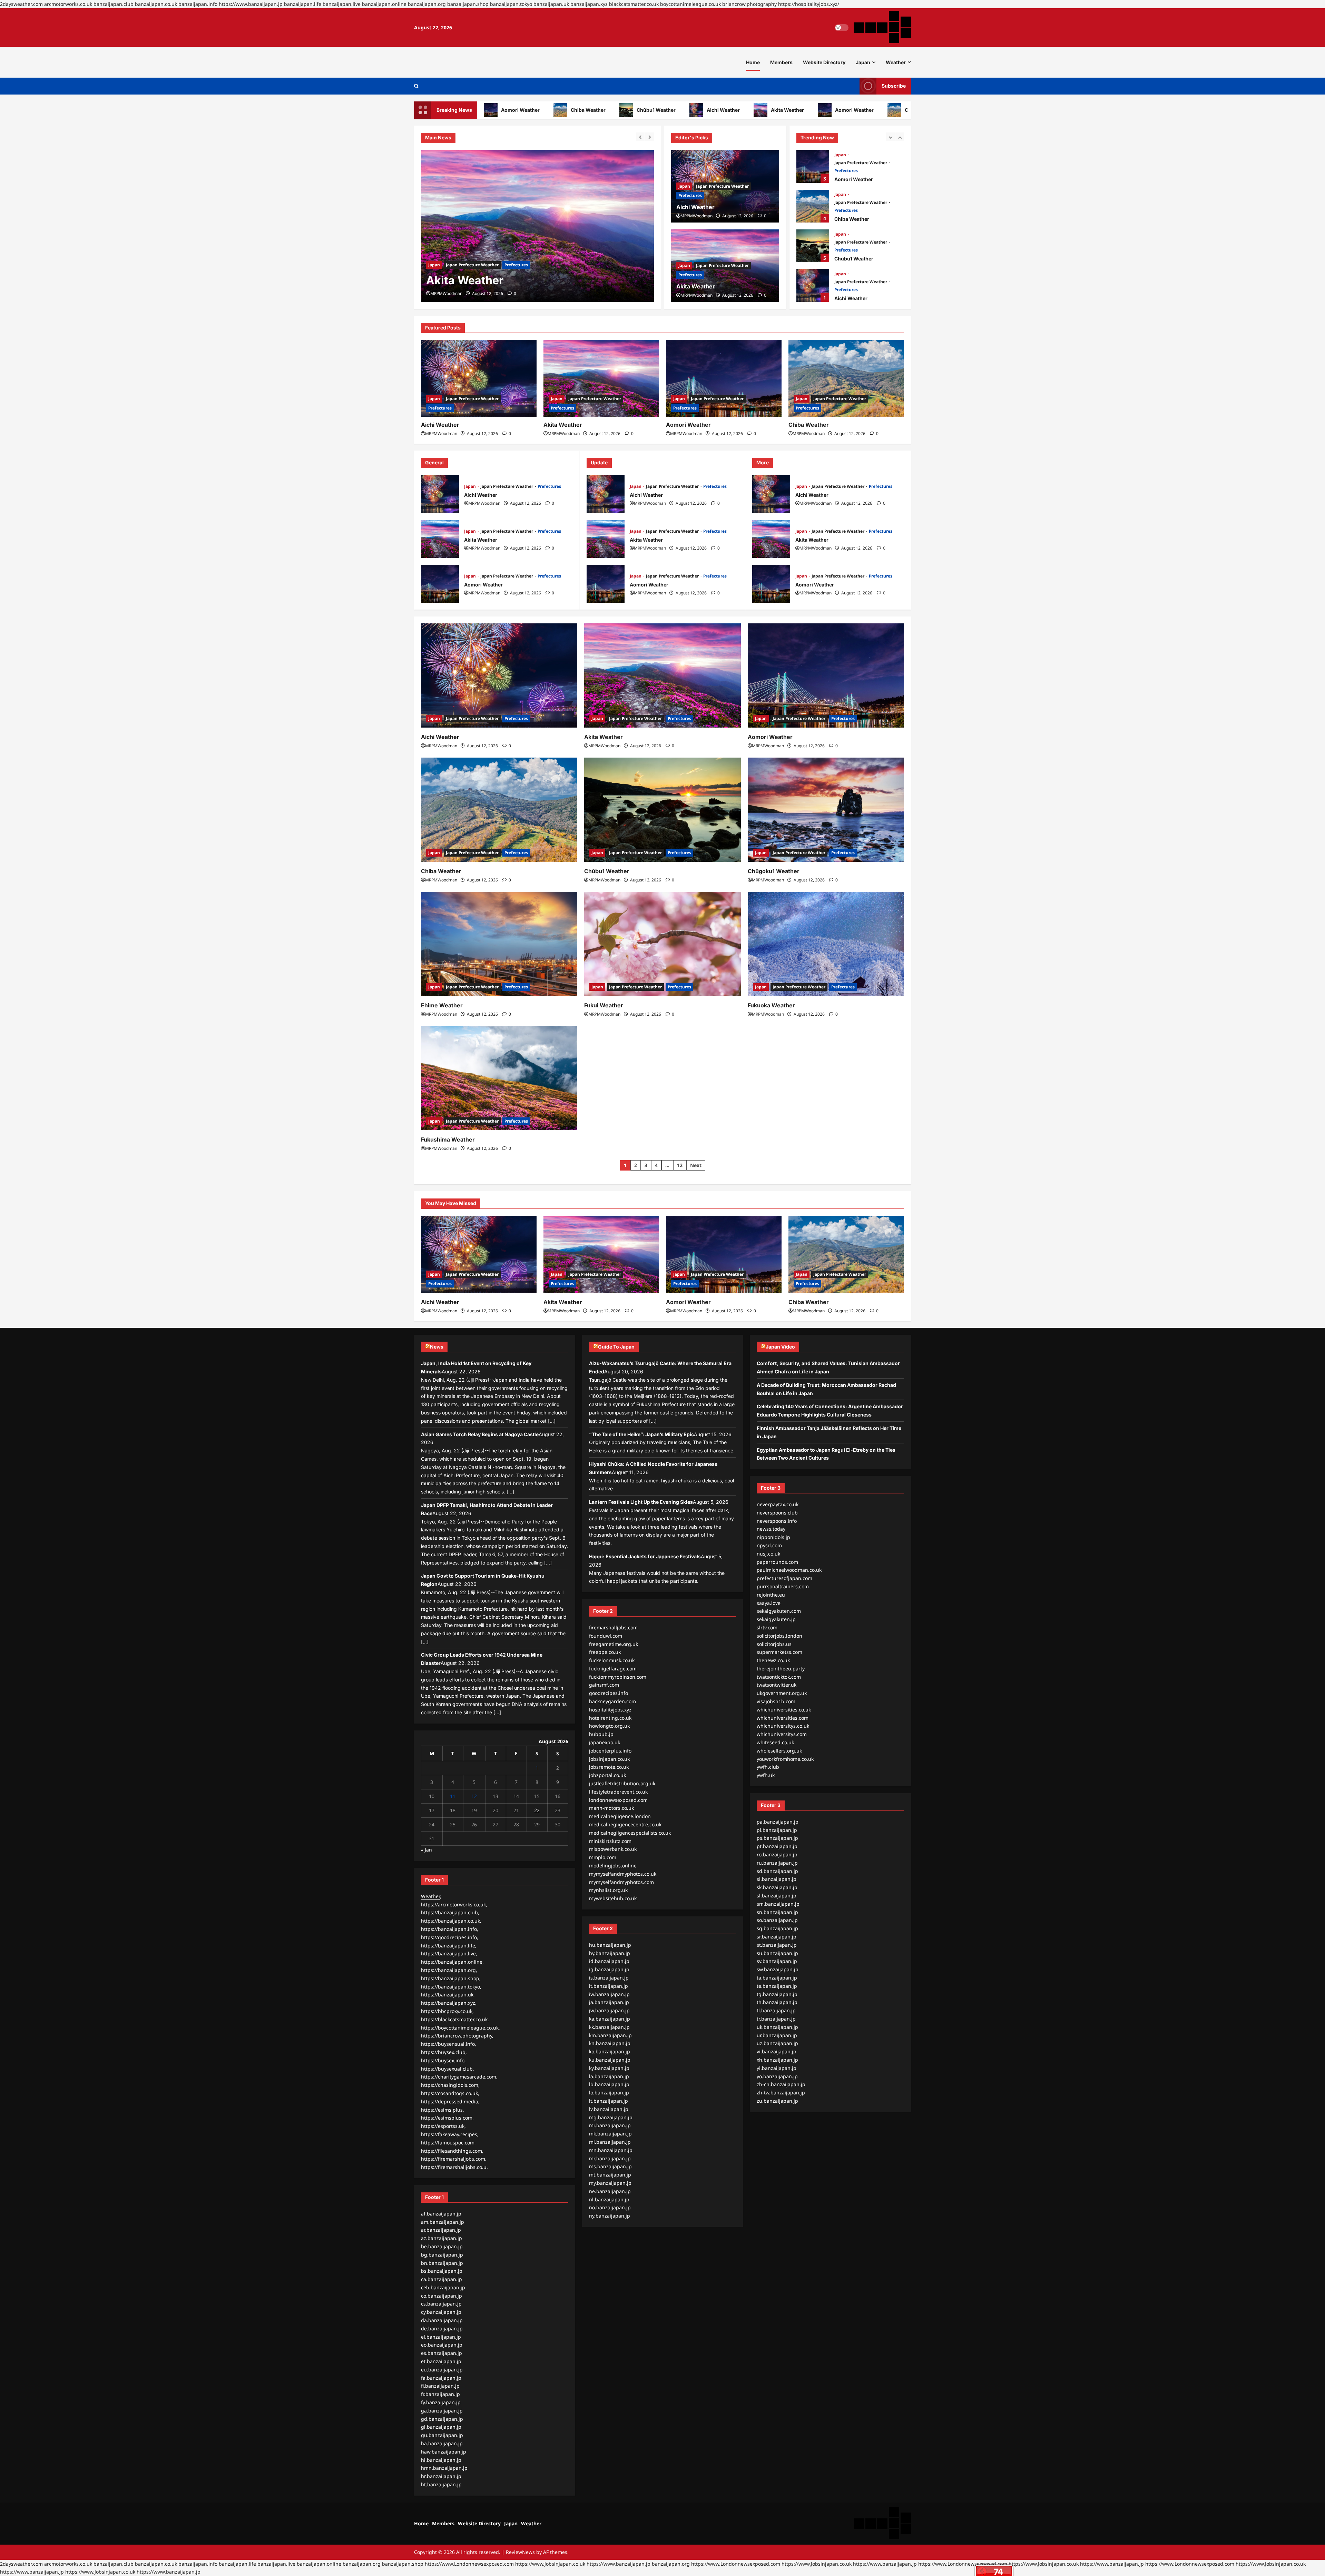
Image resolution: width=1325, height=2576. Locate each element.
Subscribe (894, 86)
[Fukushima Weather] (499, 1078)
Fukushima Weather (448, 1139)
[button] (416, 86)
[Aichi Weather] (479, 378)
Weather (896, 62)
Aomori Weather (764, 110)
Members (781, 62)
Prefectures (516, 265)
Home (753, 62)
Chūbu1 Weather (565, 110)
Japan (863, 62)
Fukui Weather (604, 1005)
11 (453, 1796)
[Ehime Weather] (499, 944)
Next (696, 1165)
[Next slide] (650, 137)
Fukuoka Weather (771, 1005)
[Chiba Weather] (846, 378)
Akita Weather (697, 110)
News (437, 1347)
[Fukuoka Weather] (826, 944)
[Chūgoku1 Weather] (826, 810)
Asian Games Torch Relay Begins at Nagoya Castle (480, 1434)
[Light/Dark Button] (842, 28)
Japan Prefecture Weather (472, 265)
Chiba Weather (497, 110)
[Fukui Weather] (662, 944)
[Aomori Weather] (537, 226)
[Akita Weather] (601, 378)
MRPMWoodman (446, 293)
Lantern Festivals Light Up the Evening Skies (641, 1502)
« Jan (426, 1850)
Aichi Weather (632, 110)
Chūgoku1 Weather (774, 871)
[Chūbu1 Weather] (662, 810)
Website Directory (824, 62)
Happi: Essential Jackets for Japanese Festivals (645, 1556)
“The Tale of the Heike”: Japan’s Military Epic (641, 1434)
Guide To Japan (616, 1347)
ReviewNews (520, 2552)
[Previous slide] (640, 137)
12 (680, 1165)
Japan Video (780, 1347)
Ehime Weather (442, 1005)
